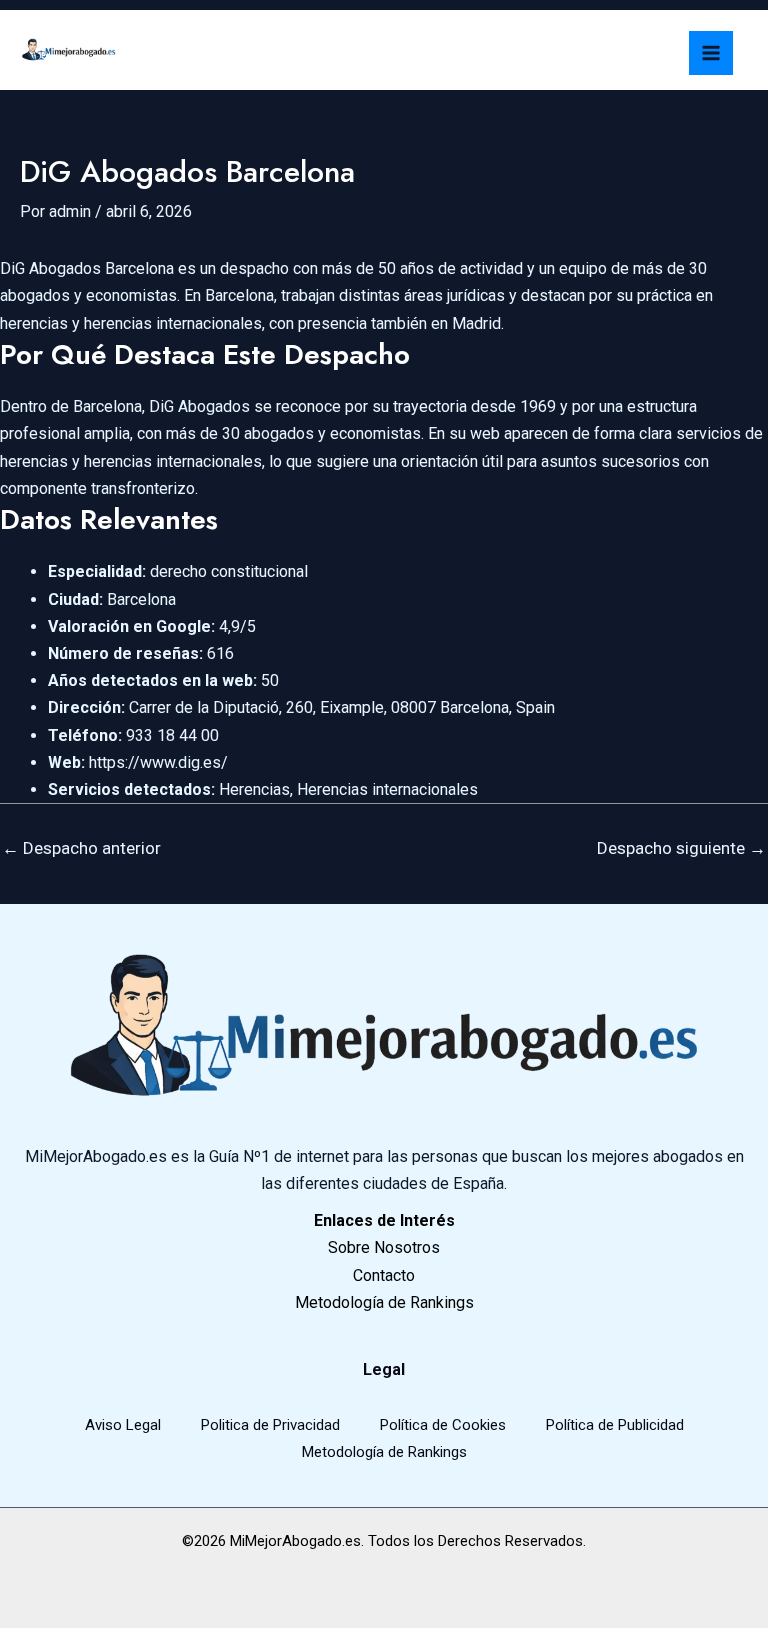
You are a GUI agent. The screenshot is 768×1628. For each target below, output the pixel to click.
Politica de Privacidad (270, 1425)
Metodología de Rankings (384, 1452)
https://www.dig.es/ (158, 762)
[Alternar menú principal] (711, 53)
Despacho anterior (81, 848)
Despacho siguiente (681, 848)
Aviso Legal (123, 1425)
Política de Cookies (443, 1425)
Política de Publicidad (615, 1425)
